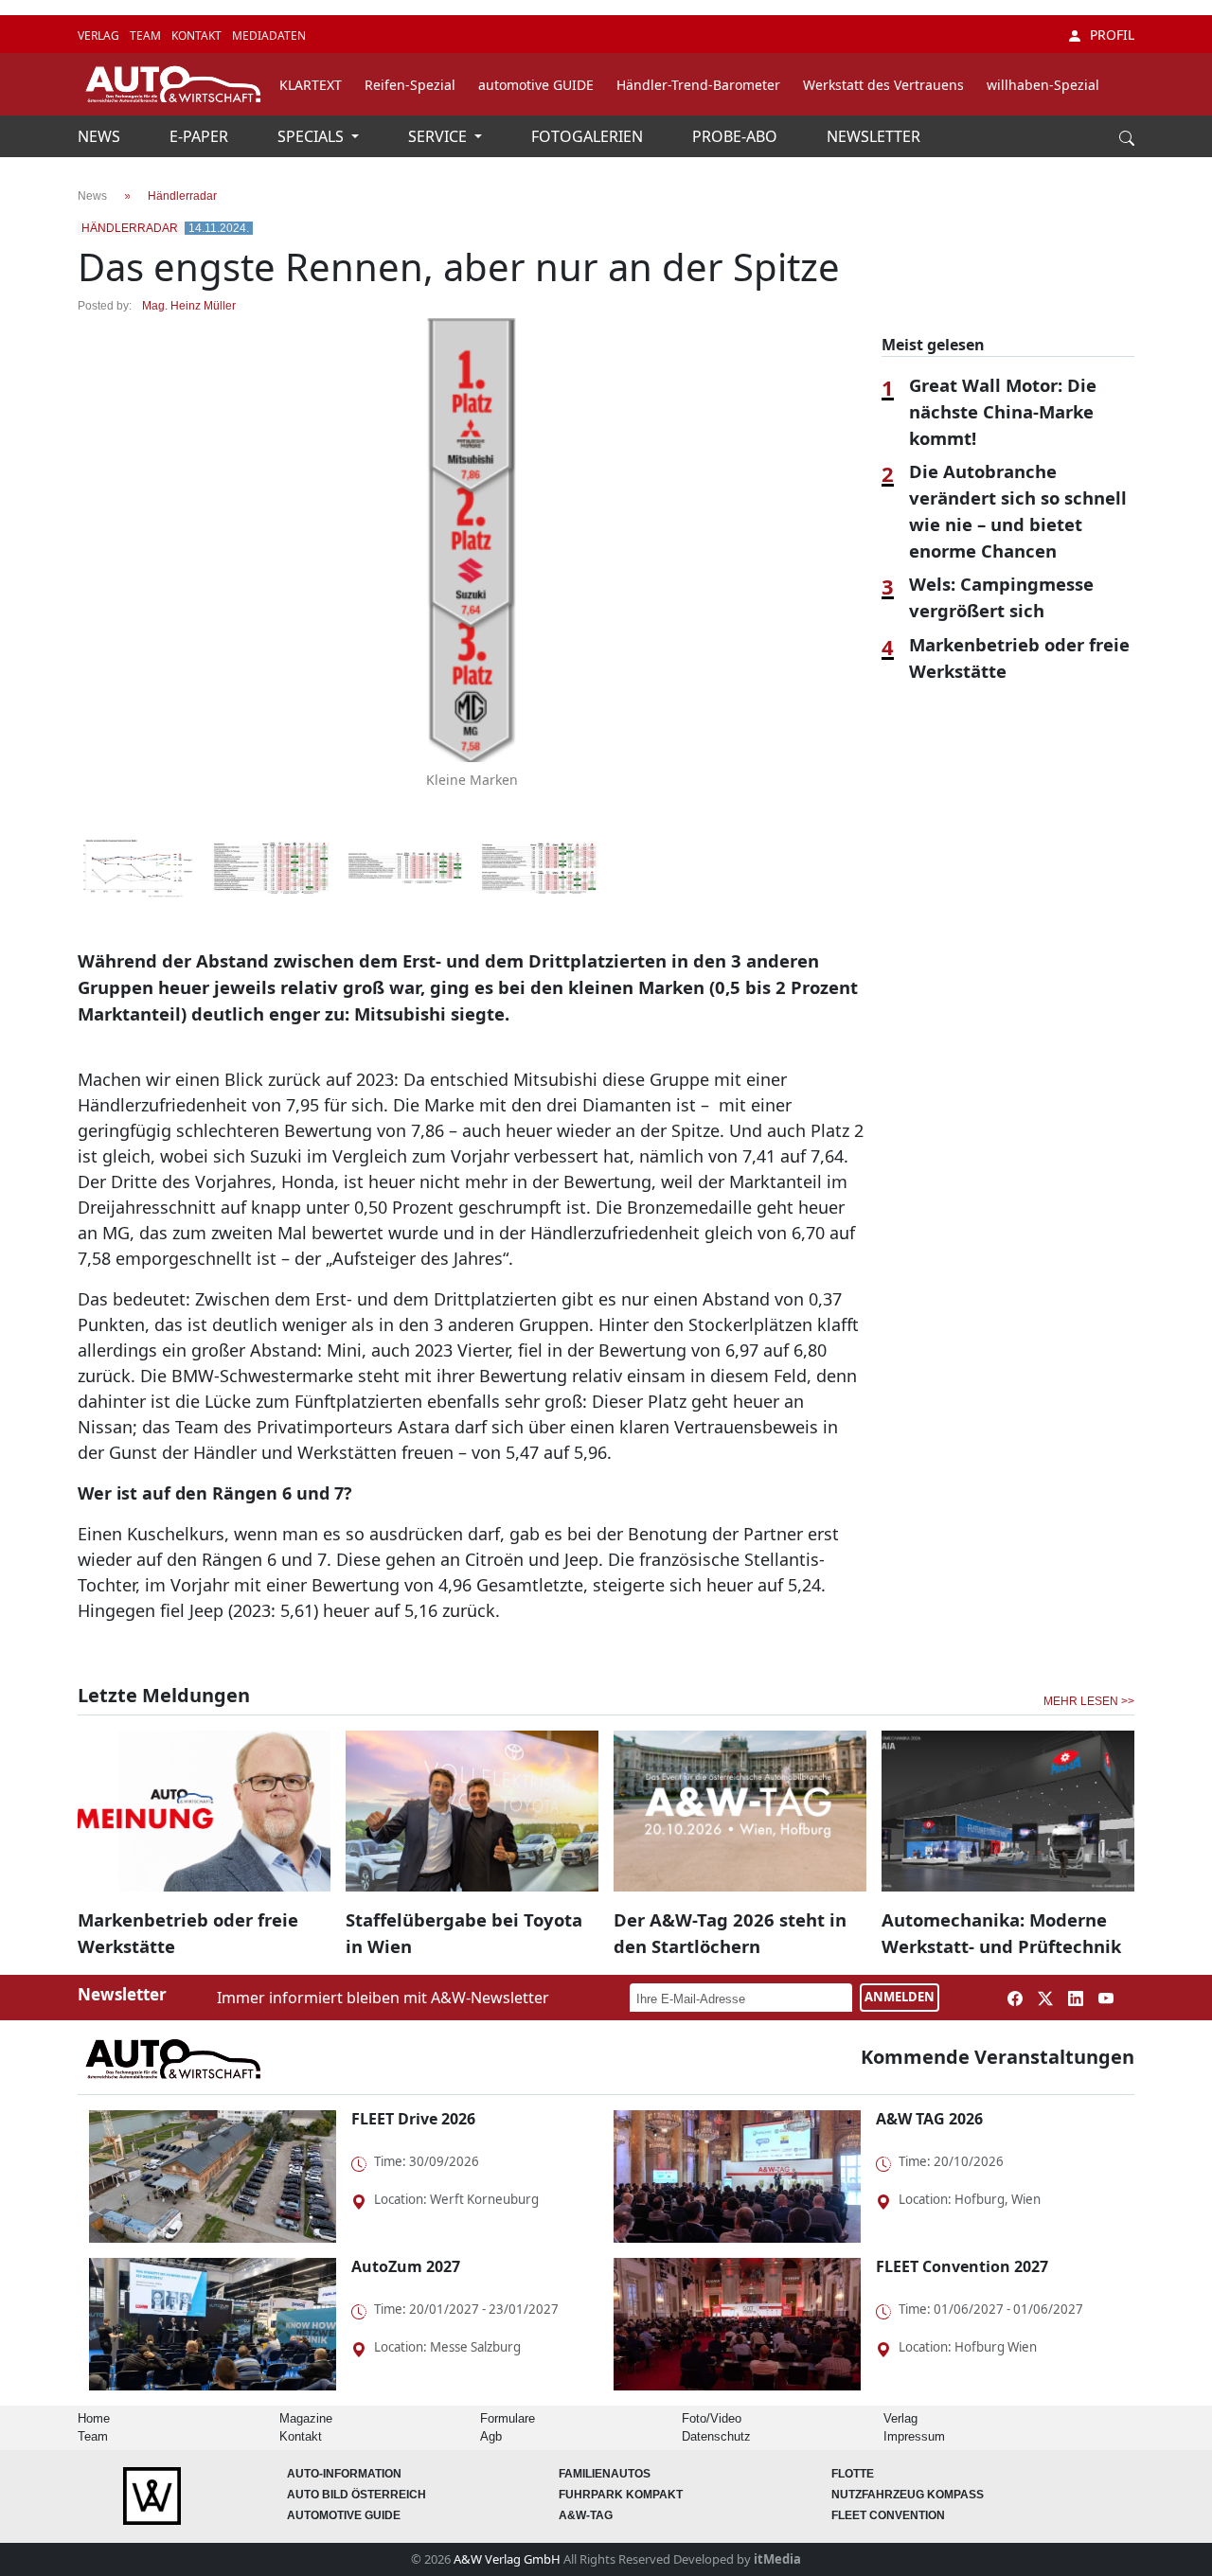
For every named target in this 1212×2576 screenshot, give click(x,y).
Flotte (853, 2474)
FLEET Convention (888, 2515)
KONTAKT (198, 36)
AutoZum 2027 (406, 2266)
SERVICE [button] (439, 136)
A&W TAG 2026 (929, 2119)
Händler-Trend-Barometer (698, 85)
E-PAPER (201, 136)
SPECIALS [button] (312, 136)
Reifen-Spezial (410, 85)
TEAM (147, 36)
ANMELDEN (900, 1997)
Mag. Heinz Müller (189, 306)
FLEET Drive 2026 (413, 2119)
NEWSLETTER (873, 136)
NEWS (101, 136)
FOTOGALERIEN (589, 136)
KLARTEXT (311, 85)
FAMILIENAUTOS (605, 2474)
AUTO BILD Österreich (356, 2495)
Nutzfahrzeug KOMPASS (908, 2495)
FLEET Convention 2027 (962, 2266)
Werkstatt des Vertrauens (883, 85)
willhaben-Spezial (1043, 85)
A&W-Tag (586, 2515)
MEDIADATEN (269, 36)
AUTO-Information (344, 2474)
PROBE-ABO (737, 136)
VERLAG (100, 36)
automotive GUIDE (536, 85)
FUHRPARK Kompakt (621, 2495)
